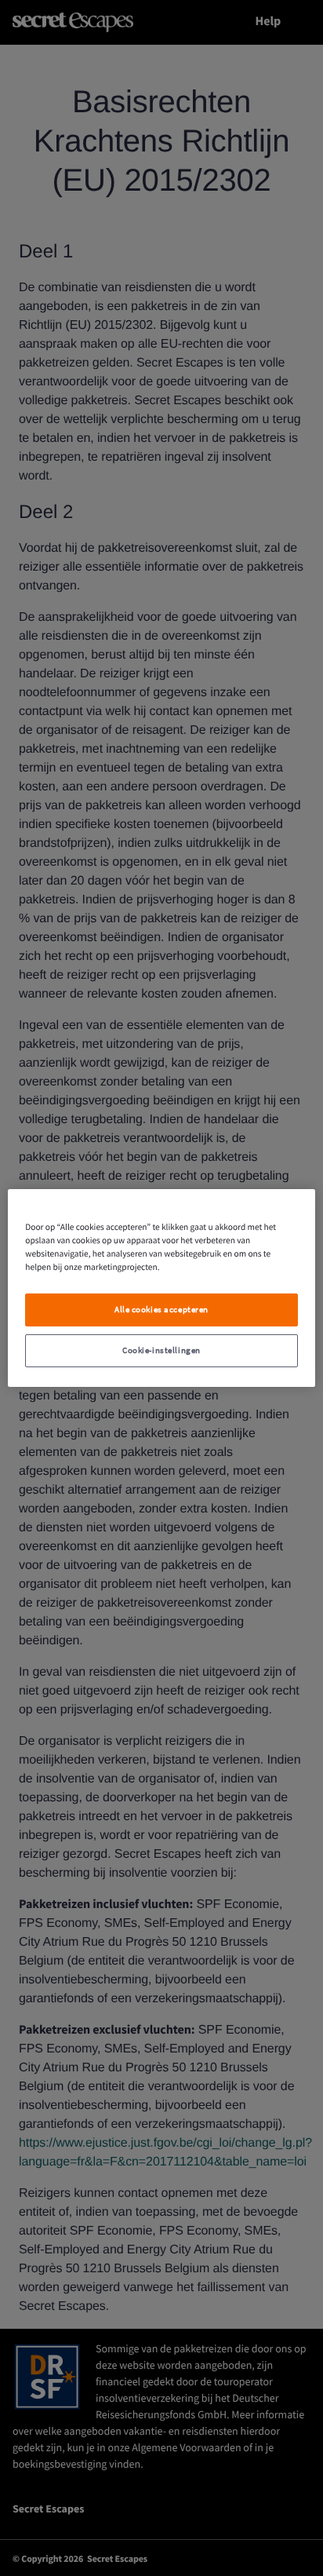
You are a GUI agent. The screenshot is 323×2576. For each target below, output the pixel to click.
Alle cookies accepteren (161, 1310)
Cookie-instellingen (161, 1350)
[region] (161, 1288)
